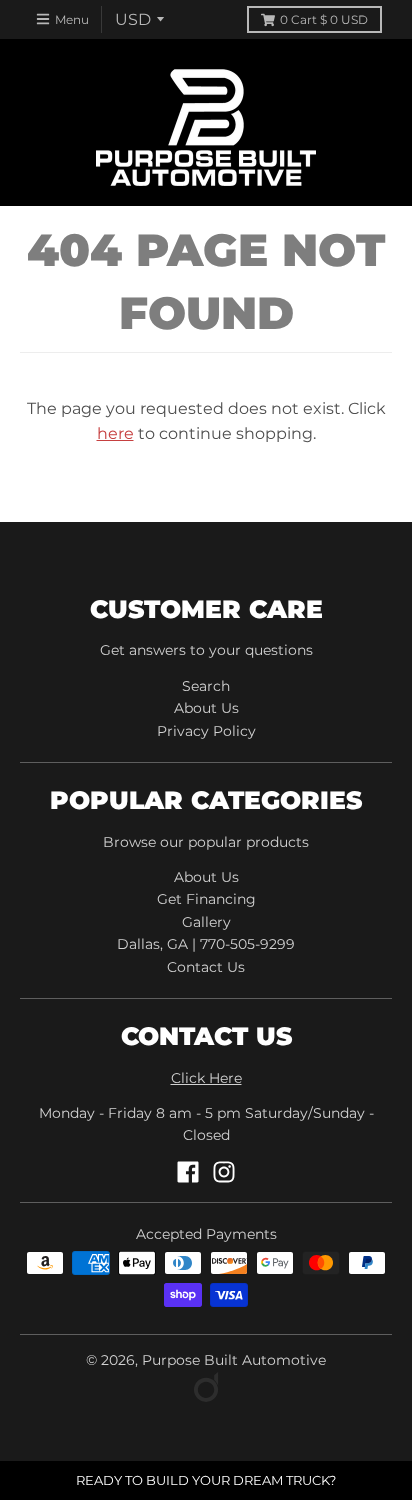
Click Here (206, 1078)
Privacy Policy (206, 731)
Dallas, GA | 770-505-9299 (206, 944)
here (115, 433)
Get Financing (206, 899)
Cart (324, 19)
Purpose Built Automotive (234, 1360)
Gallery (206, 922)
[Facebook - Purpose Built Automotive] (188, 1172)
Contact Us (206, 967)
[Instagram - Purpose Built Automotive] (224, 1172)
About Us (206, 708)
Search (206, 686)
